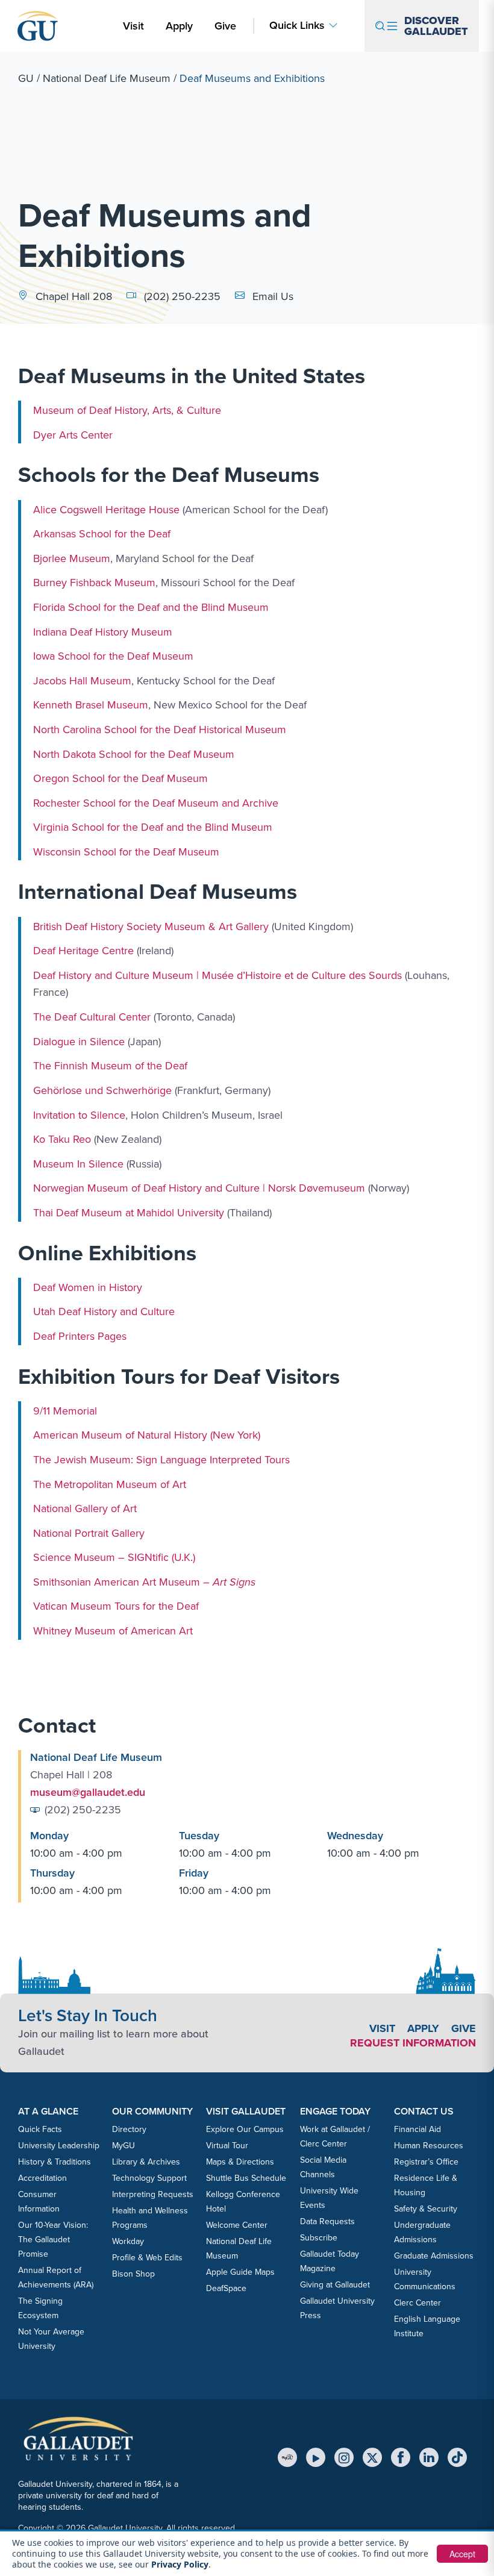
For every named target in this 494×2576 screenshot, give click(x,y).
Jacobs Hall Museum (82, 681)
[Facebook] (401, 2457)
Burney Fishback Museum (94, 583)
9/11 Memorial (65, 1411)
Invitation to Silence (79, 1114)
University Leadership (59, 2146)
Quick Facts (40, 2129)
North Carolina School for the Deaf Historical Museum (160, 730)
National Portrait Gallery (89, 1533)
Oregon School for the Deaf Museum (120, 778)
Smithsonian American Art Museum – (144, 1582)
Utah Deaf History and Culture (104, 1311)
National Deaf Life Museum (107, 78)
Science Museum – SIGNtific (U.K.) (114, 1557)
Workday (128, 2241)
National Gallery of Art (85, 1508)
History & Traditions (55, 2162)
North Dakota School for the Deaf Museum (134, 754)
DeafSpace (226, 2288)
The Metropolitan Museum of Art (110, 1484)
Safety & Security (426, 2209)
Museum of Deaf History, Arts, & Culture (127, 410)
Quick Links (297, 26)
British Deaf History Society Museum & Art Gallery (151, 926)
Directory (129, 2129)
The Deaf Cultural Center (92, 1017)
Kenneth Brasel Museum (91, 705)
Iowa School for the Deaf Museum (113, 656)
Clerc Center (417, 2303)
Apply (181, 26)
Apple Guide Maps (240, 2272)
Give (225, 26)
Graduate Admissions (434, 2256)
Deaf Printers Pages (80, 1336)
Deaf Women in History (88, 1287)
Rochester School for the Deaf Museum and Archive (156, 802)
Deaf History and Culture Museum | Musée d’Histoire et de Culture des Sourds (217, 975)
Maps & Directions (240, 2162)
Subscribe (319, 2238)
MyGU (123, 2146)
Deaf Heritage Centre (83, 951)
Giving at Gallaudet (335, 2285)
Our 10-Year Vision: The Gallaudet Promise (53, 2240)
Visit (133, 26)
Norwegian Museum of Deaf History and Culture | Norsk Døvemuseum (199, 1188)
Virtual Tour (227, 2146)
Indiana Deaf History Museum (103, 631)
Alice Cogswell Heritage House (106, 509)
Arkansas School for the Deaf (102, 534)
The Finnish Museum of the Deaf (110, 1066)
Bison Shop (133, 2274)
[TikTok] (457, 2457)
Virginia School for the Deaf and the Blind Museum (153, 827)
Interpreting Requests (153, 2194)
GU (26, 78)
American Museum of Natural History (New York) (147, 1435)
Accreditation (42, 2178)
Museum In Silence (78, 1164)
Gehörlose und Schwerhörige (102, 1090)
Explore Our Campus (245, 2129)
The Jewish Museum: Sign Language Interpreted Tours (161, 1460)
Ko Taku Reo (62, 1139)
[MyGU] (287, 2457)
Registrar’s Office (426, 2162)
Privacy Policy (180, 2564)
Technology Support (149, 2178)
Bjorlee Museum (72, 558)
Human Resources (429, 2146)
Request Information (413, 2043)
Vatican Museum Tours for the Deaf (116, 1606)
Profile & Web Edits (147, 2258)
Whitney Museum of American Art (113, 1631)
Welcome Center (237, 2225)
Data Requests (327, 2221)
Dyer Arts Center (73, 435)
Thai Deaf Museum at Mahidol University (129, 1213)
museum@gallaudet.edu (88, 1792)
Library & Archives (146, 2162)
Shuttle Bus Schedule (246, 2178)
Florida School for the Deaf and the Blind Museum (151, 607)
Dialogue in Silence (79, 1042)
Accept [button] (462, 2554)
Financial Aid (417, 2129)
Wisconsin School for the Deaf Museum (126, 852)
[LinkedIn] (429, 2457)
